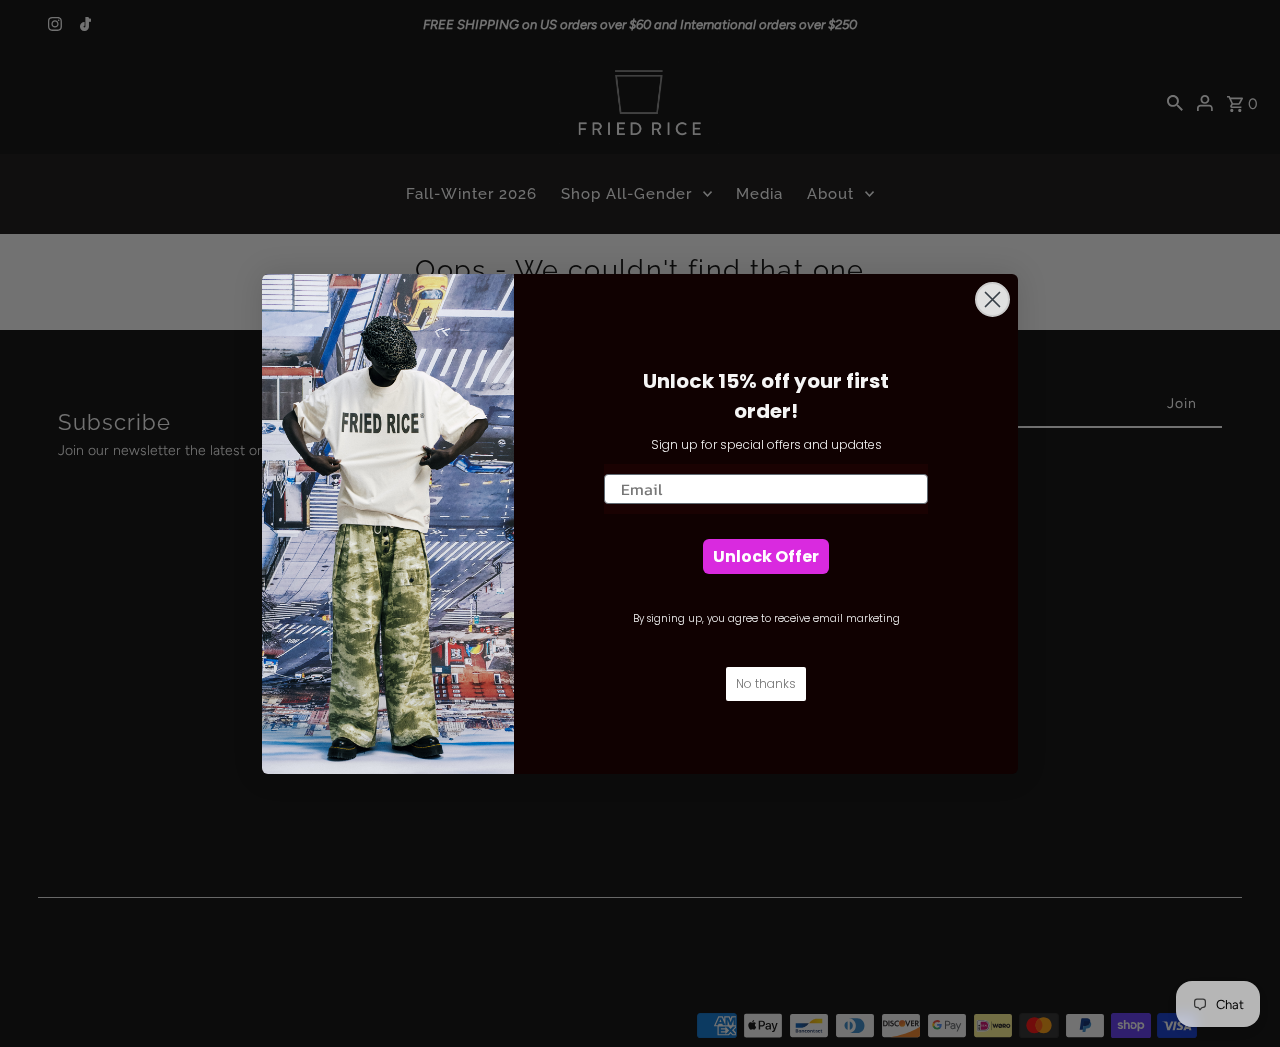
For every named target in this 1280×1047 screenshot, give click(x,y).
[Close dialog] (992, 299)
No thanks (766, 683)
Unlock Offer (766, 556)
